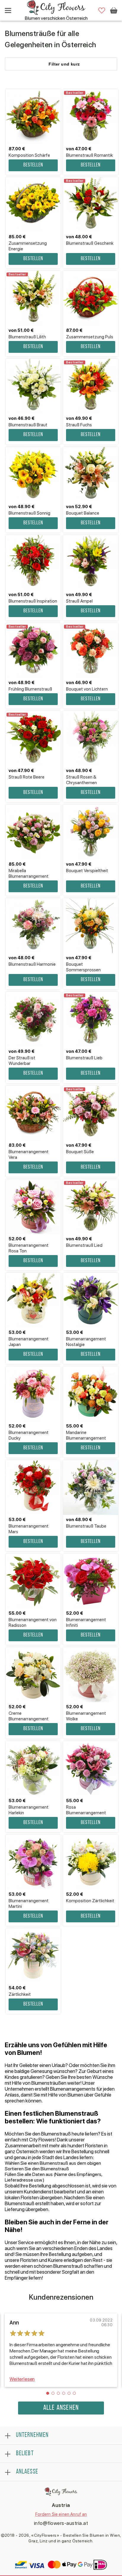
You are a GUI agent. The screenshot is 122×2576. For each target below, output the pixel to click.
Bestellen (33, 165)
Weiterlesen (22, 2379)
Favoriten (102, 10)
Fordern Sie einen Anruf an (61, 2514)
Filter (64, 64)
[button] (48, 2393)
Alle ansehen (61, 2408)
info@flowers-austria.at (61, 2523)
